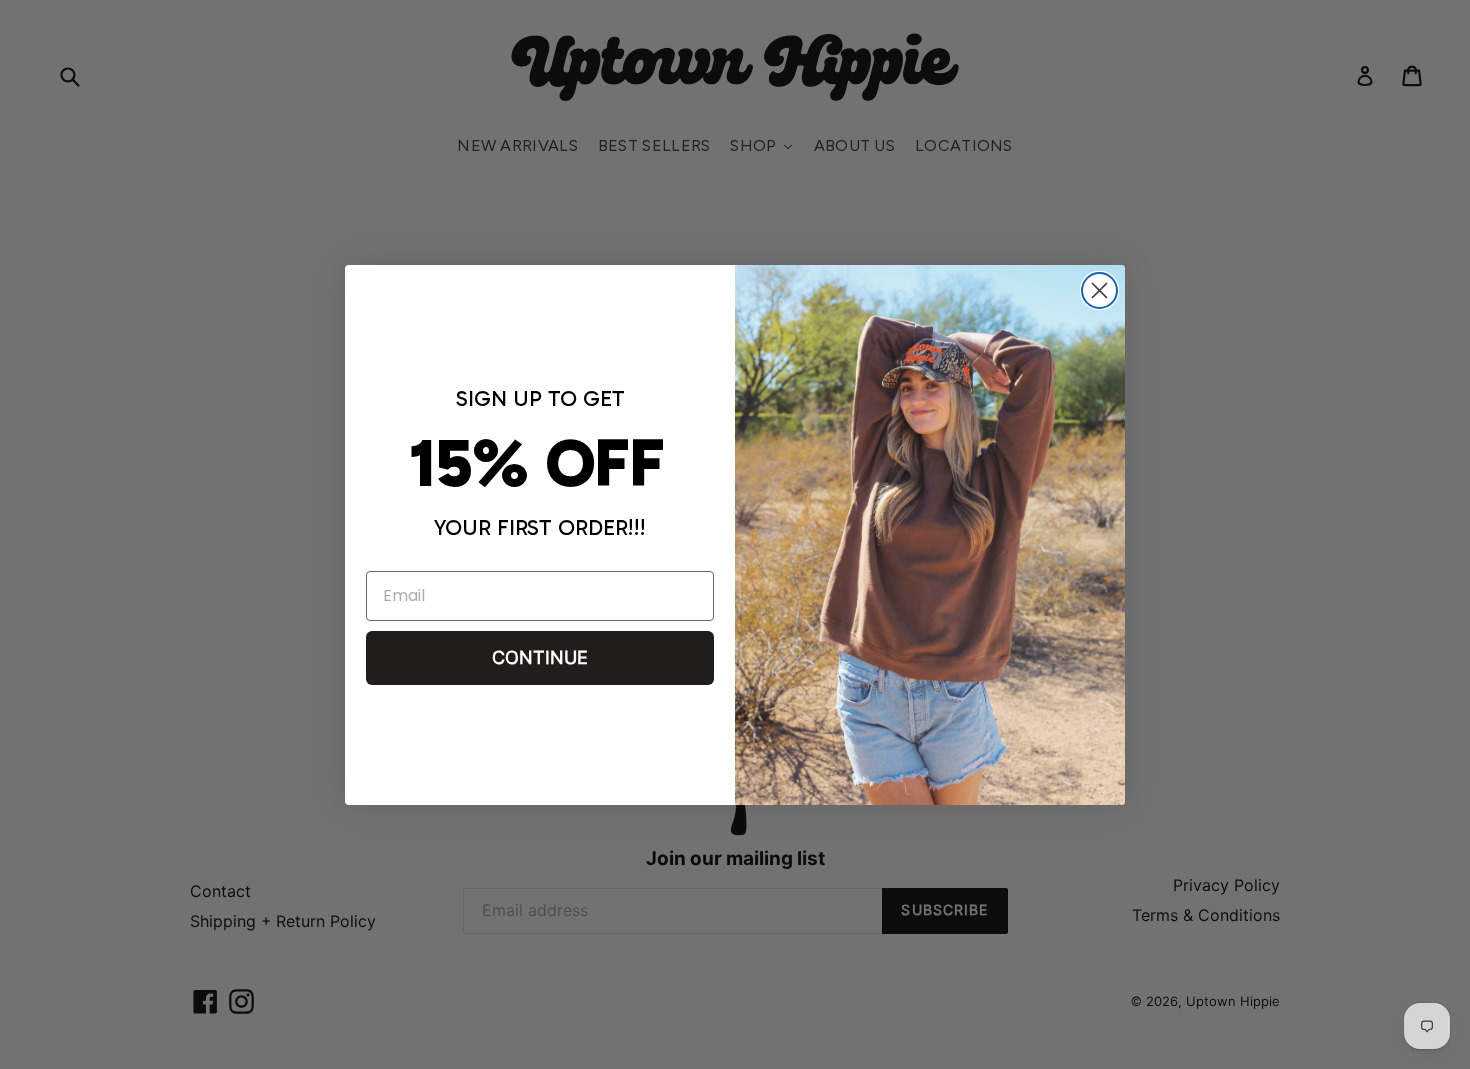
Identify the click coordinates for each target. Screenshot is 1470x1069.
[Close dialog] (1099, 290)
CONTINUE (540, 657)
